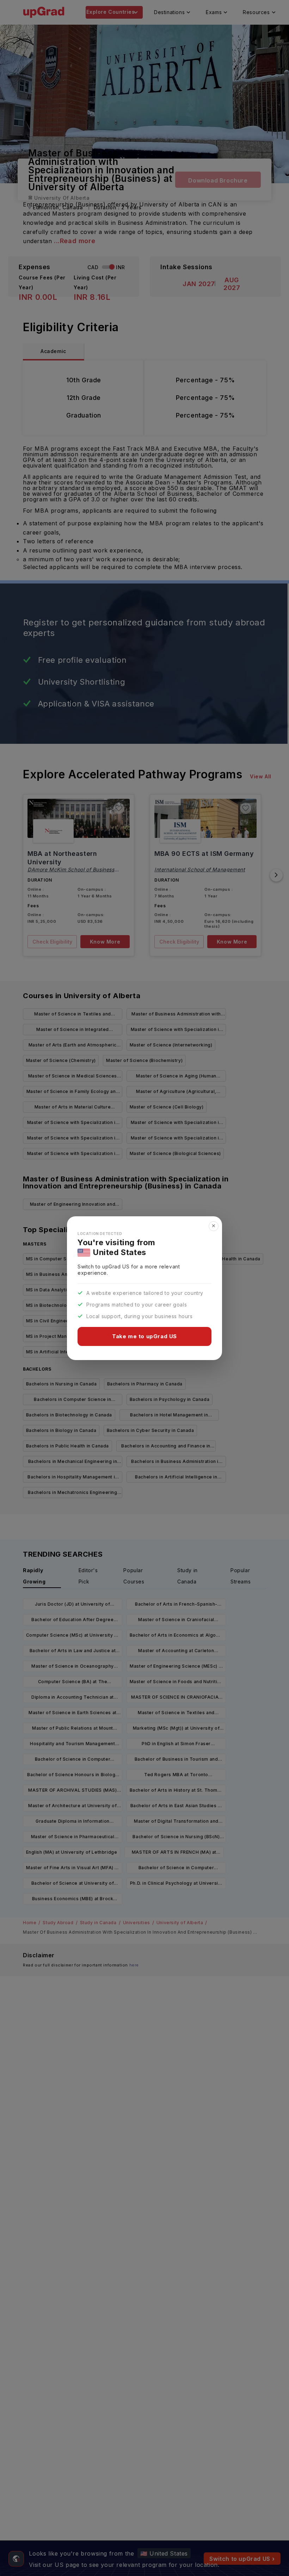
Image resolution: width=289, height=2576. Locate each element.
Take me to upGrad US (144, 1336)
